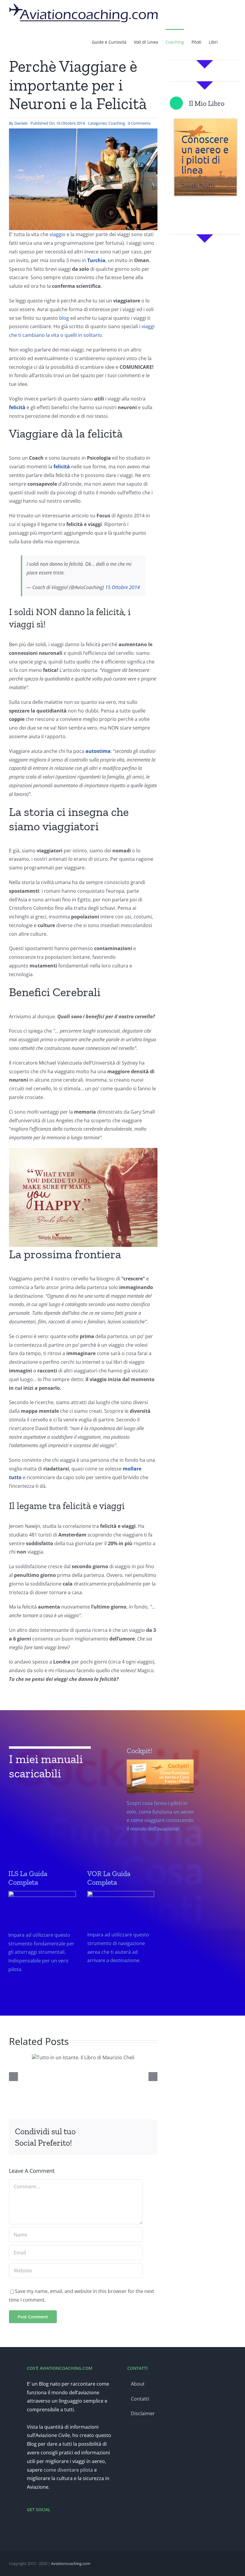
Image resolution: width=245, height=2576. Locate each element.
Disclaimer (143, 2413)
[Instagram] (45, 2525)
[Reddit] (118, 2133)
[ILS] (42, 1939)
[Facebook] (99, 2133)
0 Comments (139, 123)
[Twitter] (37, 2525)
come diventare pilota (68, 2470)
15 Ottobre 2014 (122, 587)
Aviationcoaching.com (71, 2563)
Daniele (21, 123)
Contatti (140, 2399)
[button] (227, 42)
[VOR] (121, 1935)
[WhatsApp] (137, 2133)
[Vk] (128, 2142)
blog (64, 318)
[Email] (147, 2142)
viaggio (58, 234)
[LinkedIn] (128, 2133)
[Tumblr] (147, 2133)
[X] (108, 2133)
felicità (62, 467)
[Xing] (137, 2142)
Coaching (117, 123)
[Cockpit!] (160, 1808)
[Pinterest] (118, 2142)
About (138, 2384)
